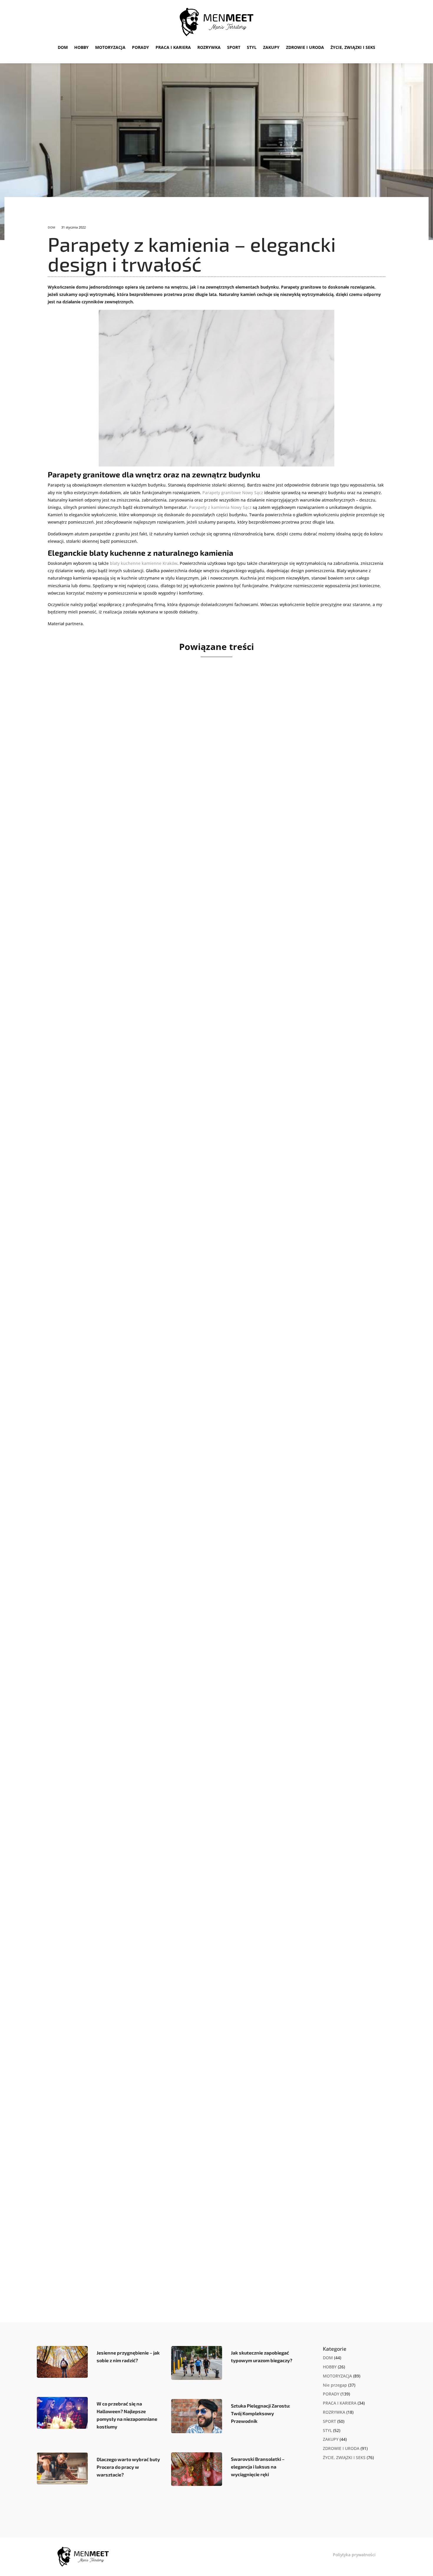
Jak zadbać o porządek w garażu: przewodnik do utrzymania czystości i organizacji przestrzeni (208, 1965)
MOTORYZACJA (110, 47)
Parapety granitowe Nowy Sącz (233, 493)
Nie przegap (335, 2385)
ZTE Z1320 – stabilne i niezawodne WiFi (123, 1692)
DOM (63, 47)
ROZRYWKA (209, 47)
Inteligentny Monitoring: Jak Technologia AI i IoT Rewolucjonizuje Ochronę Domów (187, 2237)
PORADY (141, 47)
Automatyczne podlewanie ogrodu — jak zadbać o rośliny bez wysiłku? (171, 1147)
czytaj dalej (77, 909)
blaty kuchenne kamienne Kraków (144, 563)
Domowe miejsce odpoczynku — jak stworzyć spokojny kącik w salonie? (172, 875)
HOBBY (81, 47)
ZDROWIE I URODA (305, 47)
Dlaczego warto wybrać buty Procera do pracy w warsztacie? (128, 2467)
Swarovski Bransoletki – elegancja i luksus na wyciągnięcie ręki (258, 2467)
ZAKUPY (271, 47)
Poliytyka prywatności (354, 2555)
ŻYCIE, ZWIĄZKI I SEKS (353, 47)
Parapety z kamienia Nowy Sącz (220, 507)
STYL (252, 47)
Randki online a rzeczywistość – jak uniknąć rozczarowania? (155, 1420)
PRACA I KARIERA (173, 47)
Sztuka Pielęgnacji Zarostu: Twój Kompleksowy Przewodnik (261, 2413)
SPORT (234, 47)
